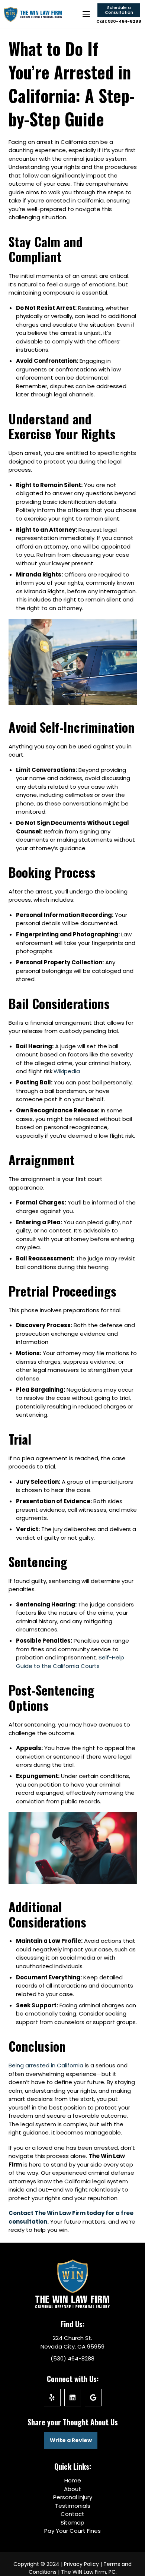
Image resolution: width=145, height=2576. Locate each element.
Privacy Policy (81, 2564)
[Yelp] (52, 2398)
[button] (86, 14)
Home (73, 2480)
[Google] (93, 2398)
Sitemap (72, 2522)
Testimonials (73, 2506)
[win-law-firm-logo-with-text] (33, 14)
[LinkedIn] (73, 2398)
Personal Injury (73, 2497)
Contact (72, 2514)
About (72, 2489)
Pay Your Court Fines (72, 2531)
